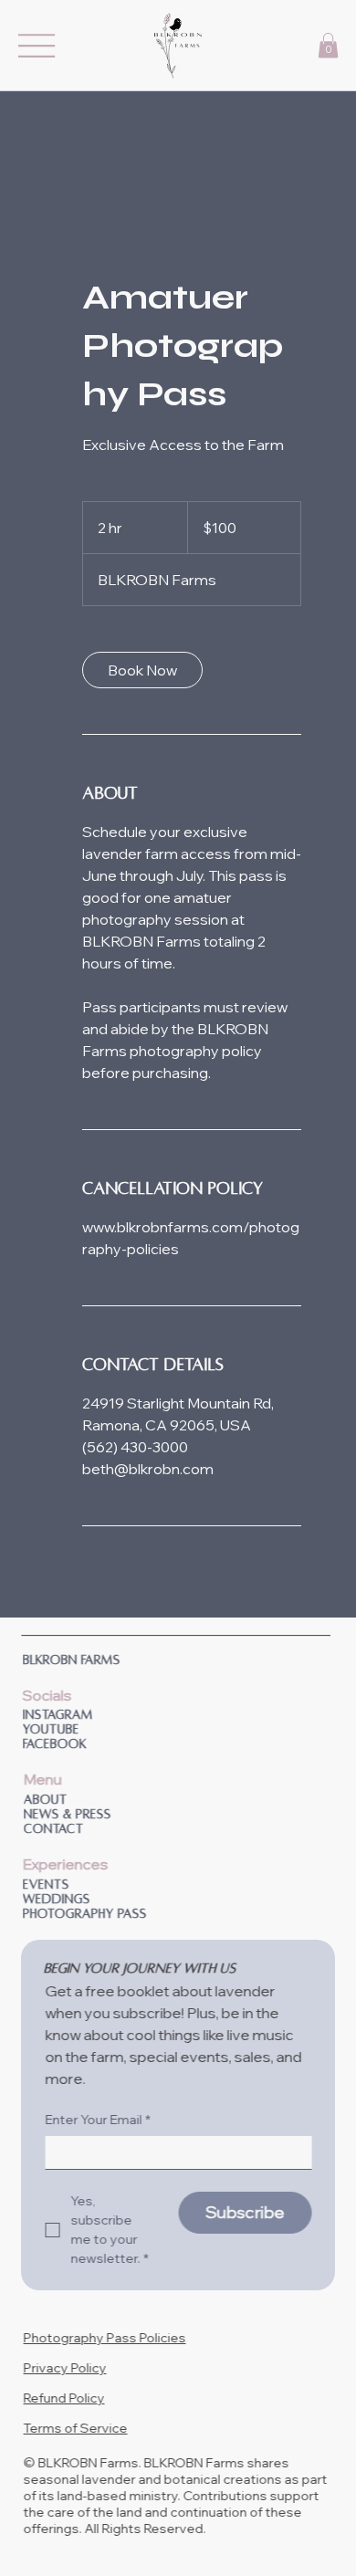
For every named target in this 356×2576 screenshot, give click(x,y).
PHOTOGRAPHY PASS (83, 1914)
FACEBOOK (53, 1744)
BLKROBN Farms (70, 1660)
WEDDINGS (55, 1899)
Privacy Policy (63, 2368)
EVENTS (44, 1885)
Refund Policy (63, 2398)
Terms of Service (74, 2428)
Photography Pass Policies (103, 2338)
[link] (142, 670)
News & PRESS (66, 1814)
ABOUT (44, 1800)
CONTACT (52, 1829)
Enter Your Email (96, 2120)
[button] (328, 45)
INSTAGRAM (56, 1715)
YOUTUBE (49, 1729)
